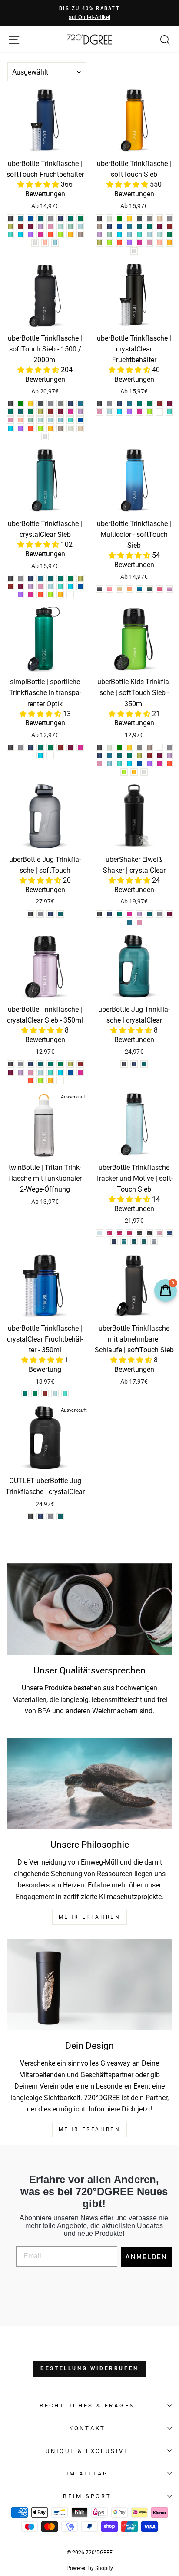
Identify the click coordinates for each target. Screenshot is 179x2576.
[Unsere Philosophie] (89, 1784)
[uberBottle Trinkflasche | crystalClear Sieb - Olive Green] (80, 578)
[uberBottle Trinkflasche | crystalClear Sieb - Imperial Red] (10, 586)
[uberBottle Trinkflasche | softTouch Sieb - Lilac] (99, 235)
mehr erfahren (90, 1917)
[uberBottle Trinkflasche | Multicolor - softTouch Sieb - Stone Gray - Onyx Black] (99, 589)
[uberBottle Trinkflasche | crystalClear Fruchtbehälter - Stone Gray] (109, 404)
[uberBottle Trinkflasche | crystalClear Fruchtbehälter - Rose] (99, 412)
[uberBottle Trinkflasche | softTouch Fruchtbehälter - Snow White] (35, 243)
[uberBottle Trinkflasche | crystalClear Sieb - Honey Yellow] (60, 595)
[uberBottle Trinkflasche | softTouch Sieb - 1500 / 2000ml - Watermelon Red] (30, 428)
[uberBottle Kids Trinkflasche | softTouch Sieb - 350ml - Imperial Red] (149, 755)
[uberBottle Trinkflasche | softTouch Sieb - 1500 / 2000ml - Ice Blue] (50, 420)
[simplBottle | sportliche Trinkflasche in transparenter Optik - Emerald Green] (40, 747)
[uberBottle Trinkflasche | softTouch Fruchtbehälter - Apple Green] (60, 235)
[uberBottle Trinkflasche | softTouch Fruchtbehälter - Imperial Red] (20, 226)
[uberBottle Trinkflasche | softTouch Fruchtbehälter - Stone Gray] (50, 218)
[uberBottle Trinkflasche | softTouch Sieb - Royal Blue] (119, 226)
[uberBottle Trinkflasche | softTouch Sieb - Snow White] (134, 251)
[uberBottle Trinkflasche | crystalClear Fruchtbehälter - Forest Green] (149, 404)
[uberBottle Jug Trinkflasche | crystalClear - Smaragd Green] (144, 1064)
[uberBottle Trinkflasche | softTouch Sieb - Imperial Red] (169, 226)
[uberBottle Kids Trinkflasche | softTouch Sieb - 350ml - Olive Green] (139, 755)
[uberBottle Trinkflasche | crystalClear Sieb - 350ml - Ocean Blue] (50, 1072)
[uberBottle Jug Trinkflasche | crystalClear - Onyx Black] (124, 1064)
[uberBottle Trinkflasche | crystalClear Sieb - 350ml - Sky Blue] (60, 1072)
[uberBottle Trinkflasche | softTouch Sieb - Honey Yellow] (169, 243)
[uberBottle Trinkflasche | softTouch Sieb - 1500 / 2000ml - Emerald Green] (10, 412)
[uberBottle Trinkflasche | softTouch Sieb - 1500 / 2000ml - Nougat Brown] (60, 428)
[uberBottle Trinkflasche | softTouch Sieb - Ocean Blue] (139, 235)
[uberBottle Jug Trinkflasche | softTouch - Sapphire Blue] (50, 914)
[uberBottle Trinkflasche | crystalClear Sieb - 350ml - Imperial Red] (80, 1064)
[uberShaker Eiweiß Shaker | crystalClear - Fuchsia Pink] (129, 914)
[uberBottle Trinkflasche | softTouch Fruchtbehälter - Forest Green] (80, 218)
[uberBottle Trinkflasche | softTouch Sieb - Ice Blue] (149, 235)
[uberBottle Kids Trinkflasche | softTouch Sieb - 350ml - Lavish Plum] (159, 755)
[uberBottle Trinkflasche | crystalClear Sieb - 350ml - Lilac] (20, 1072)
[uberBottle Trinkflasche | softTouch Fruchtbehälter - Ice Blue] (80, 226)
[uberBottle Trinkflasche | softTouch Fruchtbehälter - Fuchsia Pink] (40, 235)
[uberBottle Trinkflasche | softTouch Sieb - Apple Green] (109, 243)
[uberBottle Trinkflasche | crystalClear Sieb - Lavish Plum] (20, 586)
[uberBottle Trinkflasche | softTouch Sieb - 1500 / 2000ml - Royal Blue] (80, 420)
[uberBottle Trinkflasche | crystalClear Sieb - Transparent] (70, 595)
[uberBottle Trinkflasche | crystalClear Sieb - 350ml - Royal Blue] (70, 1072)
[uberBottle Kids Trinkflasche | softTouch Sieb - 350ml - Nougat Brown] (149, 747)
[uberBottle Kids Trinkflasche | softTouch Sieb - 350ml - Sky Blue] (129, 764)
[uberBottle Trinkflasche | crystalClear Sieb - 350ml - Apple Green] (40, 1080)
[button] (39, 184)
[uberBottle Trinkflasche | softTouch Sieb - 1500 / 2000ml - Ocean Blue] (70, 420)
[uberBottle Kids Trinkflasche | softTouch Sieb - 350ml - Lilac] (169, 755)
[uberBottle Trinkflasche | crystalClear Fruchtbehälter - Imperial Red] (159, 404)
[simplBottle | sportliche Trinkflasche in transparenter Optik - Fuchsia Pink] (80, 747)
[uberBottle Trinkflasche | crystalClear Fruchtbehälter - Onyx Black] (99, 404)
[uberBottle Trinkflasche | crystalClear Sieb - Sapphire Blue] (30, 578)
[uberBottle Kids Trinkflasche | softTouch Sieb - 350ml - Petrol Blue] (109, 755)
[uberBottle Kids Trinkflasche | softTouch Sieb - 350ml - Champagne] (109, 747)
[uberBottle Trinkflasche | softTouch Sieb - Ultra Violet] (129, 243)
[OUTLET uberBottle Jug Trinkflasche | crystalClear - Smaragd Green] (60, 1517)
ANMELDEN (146, 2257)
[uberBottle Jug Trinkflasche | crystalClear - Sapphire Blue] (134, 1064)
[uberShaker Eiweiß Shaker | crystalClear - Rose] (139, 922)
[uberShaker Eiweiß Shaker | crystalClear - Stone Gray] (159, 914)
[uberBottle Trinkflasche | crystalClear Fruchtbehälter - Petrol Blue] (129, 404)
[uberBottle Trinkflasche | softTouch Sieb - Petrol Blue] (129, 226)
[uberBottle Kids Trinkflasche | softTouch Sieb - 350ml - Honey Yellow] (134, 772)
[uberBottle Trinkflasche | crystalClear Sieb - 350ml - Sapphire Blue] (30, 1064)
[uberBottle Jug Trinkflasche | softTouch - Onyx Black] (30, 914)
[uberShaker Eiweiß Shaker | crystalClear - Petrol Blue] (129, 922)
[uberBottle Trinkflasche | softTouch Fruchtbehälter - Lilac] (40, 226)
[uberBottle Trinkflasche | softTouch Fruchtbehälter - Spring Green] (60, 226)
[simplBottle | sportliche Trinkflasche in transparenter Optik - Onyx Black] (10, 747)
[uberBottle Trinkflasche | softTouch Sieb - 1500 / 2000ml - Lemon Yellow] (30, 404)
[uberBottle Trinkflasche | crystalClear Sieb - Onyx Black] (10, 578)
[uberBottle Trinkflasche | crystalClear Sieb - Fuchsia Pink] (30, 595)
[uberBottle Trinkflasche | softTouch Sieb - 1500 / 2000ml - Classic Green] (20, 404)
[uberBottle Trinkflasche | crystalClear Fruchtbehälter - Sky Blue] (119, 412)
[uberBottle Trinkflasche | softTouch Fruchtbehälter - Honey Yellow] (70, 235)
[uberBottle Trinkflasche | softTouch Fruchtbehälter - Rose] (50, 226)
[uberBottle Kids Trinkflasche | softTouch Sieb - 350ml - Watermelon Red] (169, 764)
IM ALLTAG (88, 2474)
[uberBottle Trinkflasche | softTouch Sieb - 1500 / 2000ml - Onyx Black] (10, 404)
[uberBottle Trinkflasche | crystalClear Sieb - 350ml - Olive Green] (70, 1064)
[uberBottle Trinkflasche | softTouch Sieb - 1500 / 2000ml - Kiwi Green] (30, 420)
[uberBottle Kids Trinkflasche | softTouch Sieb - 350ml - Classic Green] (119, 747)
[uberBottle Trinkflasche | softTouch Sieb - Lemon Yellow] (129, 218)
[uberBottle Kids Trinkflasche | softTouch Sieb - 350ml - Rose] (99, 764)
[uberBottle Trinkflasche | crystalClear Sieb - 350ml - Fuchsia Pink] (80, 1072)
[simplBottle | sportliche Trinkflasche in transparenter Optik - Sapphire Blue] (30, 747)
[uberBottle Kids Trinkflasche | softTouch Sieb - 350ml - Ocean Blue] (119, 764)
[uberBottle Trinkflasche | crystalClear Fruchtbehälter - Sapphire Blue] (119, 404)
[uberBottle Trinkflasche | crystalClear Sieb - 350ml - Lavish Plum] (10, 1072)
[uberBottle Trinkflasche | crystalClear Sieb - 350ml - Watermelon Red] (30, 1080)
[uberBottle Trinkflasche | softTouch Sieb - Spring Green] (159, 235)
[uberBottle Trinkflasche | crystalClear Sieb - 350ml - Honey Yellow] (50, 1080)
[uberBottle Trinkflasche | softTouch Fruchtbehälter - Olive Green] (10, 226)
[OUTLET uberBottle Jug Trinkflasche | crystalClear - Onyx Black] (30, 1517)
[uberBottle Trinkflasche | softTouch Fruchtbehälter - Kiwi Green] (70, 226)
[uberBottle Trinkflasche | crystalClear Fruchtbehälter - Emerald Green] (139, 404)
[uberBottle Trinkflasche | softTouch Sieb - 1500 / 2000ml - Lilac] (80, 412)
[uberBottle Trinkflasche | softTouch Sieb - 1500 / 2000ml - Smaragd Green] (20, 412)
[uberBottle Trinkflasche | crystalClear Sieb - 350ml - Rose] (30, 1072)
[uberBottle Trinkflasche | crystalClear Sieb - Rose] (40, 586)
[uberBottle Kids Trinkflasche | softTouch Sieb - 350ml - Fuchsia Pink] (159, 764)
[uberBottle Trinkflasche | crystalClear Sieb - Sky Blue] (70, 586)
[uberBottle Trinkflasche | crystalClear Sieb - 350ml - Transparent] (60, 1080)
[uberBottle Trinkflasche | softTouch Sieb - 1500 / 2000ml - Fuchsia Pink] (70, 412)
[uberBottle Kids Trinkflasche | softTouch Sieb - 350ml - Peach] (159, 747)
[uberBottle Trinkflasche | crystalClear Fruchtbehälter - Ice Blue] (109, 412)
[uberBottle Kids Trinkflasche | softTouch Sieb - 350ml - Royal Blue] (139, 764)
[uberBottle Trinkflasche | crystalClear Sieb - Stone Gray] (20, 578)
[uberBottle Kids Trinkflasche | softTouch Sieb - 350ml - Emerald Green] (129, 755)
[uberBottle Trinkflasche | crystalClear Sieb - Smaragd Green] (50, 578)
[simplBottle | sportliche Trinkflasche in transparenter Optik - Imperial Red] (60, 747)
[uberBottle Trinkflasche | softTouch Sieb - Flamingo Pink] (159, 243)
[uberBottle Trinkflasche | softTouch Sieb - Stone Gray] (169, 218)
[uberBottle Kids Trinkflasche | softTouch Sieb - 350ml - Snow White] (144, 772)
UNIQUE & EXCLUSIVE (87, 2451)
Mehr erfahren (90, 2129)
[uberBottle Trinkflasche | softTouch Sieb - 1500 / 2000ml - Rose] (10, 420)
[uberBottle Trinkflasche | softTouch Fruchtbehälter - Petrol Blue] (20, 218)
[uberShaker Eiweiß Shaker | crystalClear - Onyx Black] (99, 914)
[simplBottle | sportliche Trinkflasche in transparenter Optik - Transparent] (50, 755)
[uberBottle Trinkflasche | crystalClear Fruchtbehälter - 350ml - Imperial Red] (45, 1394)
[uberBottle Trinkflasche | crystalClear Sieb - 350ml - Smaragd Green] (40, 1064)
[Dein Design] (89, 1985)
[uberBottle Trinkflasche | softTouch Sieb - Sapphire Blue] (109, 226)
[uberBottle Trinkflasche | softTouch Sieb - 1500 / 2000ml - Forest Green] (30, 412)
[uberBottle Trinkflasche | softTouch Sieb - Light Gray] (149, 218)
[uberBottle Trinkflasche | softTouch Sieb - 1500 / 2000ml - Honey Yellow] (50, 428)
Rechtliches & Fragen (87, 2405)
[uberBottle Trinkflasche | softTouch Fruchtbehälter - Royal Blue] (30, 218)
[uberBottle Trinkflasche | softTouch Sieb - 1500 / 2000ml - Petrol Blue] (80, 404)
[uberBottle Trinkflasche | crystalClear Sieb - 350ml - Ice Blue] (40, 1072)
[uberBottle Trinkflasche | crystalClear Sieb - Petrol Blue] (40, 578)
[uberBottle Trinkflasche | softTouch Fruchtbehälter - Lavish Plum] (30, 226)
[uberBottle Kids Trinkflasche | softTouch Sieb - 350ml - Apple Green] (124, 772)
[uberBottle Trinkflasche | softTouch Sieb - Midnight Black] (139, 218)
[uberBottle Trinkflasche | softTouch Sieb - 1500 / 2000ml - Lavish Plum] (60, 412)
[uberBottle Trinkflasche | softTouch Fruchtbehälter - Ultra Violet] (30, 235)
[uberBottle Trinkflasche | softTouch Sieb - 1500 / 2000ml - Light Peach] (80, 428)
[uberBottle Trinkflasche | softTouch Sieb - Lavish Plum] (159, 226)
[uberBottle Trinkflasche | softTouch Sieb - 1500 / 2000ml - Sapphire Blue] (70, 404)
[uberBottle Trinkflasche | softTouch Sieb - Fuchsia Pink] (139, 243)
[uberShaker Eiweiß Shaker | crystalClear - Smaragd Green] (149, 914)
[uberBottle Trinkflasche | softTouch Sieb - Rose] (149, 243)
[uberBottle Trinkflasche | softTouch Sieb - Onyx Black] (99, 218)
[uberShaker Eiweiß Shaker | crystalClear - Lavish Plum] (169, 914)
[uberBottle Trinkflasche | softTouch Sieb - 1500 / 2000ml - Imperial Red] (50, 412)
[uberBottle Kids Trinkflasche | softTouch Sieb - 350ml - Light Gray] (139, 747)
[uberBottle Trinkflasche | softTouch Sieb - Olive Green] (99, 243)
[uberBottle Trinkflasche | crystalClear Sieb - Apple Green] (50, 595)
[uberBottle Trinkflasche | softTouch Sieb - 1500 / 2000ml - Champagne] (70, 428)
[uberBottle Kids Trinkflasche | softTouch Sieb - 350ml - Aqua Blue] (109, 764)
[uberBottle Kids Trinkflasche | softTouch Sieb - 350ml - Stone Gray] (169, 747)
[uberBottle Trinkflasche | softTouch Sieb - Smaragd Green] (139, 226)
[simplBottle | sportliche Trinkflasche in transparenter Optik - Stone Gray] (20, 747)
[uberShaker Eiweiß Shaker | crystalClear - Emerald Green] (119, 914)
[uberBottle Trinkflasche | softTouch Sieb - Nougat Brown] (99, 226)
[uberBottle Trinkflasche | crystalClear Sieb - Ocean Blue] (60, 586)
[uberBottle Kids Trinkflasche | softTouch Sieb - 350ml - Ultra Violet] (149, 764)
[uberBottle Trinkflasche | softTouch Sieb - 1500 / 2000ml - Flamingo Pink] (20, 420)
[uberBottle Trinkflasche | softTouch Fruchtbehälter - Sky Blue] (20, 235)
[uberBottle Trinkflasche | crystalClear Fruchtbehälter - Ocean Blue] (169, 412)
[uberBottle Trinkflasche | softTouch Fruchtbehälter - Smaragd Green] (40, 218)
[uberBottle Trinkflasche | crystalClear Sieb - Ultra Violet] (20, 595)
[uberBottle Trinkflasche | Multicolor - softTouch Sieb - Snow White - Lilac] (169, 589)
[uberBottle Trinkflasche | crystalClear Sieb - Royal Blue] (80, 586)
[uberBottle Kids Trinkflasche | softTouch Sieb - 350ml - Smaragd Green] (119, 755)
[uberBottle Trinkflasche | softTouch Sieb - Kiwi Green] (109, 235)
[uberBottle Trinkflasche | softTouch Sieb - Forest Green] (169, 235)
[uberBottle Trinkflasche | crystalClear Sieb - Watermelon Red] (40, 595)
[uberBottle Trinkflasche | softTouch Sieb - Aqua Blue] (129, 235)
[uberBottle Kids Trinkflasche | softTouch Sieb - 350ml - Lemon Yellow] (129, 747)
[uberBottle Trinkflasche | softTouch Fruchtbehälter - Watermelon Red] (50, 235)
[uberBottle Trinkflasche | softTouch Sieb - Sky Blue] (119, 235)
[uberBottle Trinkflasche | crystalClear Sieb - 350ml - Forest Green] (60, 1064)
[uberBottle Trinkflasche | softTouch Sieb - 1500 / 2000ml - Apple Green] (40, 428)
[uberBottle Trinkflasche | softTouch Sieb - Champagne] (109, 218)
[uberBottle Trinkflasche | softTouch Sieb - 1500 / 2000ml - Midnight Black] (40, 404)
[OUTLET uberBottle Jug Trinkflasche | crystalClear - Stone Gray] (50, 1517)
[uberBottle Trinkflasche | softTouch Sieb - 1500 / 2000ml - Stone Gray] (50, 404)
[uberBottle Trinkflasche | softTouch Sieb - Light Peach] (159, 218)
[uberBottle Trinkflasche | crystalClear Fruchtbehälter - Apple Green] (149, 412)
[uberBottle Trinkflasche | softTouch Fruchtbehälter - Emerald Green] (70, 218)
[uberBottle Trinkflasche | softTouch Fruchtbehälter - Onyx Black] (10, 218)
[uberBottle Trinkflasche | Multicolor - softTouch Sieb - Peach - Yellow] (129, 589)
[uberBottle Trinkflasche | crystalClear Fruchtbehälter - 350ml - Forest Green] (35, 1394)
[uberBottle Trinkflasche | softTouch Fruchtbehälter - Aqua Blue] (55, 243)
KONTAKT (87, 2428)
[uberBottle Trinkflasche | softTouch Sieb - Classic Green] (119, 218)
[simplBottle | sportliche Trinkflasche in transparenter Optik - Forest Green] (50, 747)
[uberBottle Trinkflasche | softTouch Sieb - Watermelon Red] (119, 243)
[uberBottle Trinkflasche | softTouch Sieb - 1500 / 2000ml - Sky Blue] (10, 428)
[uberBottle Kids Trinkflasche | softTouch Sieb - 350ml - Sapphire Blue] (99, 755)
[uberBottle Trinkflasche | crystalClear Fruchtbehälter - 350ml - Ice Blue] (55, 1394)
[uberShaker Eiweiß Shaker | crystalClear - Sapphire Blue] (109, 914)
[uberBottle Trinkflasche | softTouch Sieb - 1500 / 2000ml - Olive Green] (40, 412)
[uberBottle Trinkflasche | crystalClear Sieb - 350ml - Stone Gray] (20, 1064)
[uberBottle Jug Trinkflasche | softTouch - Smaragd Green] (60, 914)
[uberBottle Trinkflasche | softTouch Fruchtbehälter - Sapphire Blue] (60, 218)
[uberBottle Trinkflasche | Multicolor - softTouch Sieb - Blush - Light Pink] (109, 589)
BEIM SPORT (87, 2496)
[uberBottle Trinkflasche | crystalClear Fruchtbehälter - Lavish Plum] (169, 404)
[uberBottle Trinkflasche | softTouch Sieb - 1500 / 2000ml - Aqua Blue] (60, 420)
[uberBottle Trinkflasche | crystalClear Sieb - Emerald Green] (60, 578)
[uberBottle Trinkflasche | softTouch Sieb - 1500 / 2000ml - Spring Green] (40, 420)
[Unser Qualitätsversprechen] (89, 1610)
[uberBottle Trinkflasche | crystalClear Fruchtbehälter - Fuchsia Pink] (139, 412)
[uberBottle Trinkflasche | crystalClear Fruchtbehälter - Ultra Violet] (129, 412)
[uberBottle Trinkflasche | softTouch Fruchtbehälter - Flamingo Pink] (45, 243)
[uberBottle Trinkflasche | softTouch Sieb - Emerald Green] (149, 226)
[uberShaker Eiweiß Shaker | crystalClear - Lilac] (139, 914)
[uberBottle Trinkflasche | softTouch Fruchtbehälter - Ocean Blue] (10, 235)
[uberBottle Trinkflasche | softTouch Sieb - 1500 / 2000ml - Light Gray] (60, 404)
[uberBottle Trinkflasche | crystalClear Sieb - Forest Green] (70, 578)
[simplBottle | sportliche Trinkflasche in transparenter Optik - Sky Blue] (40, 755)
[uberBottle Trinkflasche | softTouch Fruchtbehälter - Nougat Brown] (80, 235)
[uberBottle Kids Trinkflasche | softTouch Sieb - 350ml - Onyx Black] (99, 747)
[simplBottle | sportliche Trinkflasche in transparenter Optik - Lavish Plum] (70, 747)
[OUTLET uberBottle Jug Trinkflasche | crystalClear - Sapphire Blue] (40, 1517)
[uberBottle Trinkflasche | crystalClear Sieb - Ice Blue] (50, 586)
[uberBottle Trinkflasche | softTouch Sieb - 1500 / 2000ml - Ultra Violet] (20, 428)
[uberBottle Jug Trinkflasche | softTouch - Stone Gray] (40, 914)
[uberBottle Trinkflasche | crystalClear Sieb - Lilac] (30, 586)
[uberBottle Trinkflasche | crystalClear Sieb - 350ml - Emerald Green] (50, 1064)
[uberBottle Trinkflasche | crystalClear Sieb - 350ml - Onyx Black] (10, 1064)
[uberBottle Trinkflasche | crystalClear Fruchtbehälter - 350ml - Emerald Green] (25, 1394)
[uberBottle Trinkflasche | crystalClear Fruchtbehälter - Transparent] (159, 412)
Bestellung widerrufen (89, 2368)
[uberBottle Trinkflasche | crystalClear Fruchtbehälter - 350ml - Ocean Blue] (65, 1394)
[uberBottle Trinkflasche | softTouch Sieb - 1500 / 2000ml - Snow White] (45, 437)
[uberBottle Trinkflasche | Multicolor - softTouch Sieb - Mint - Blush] (119, 589)
